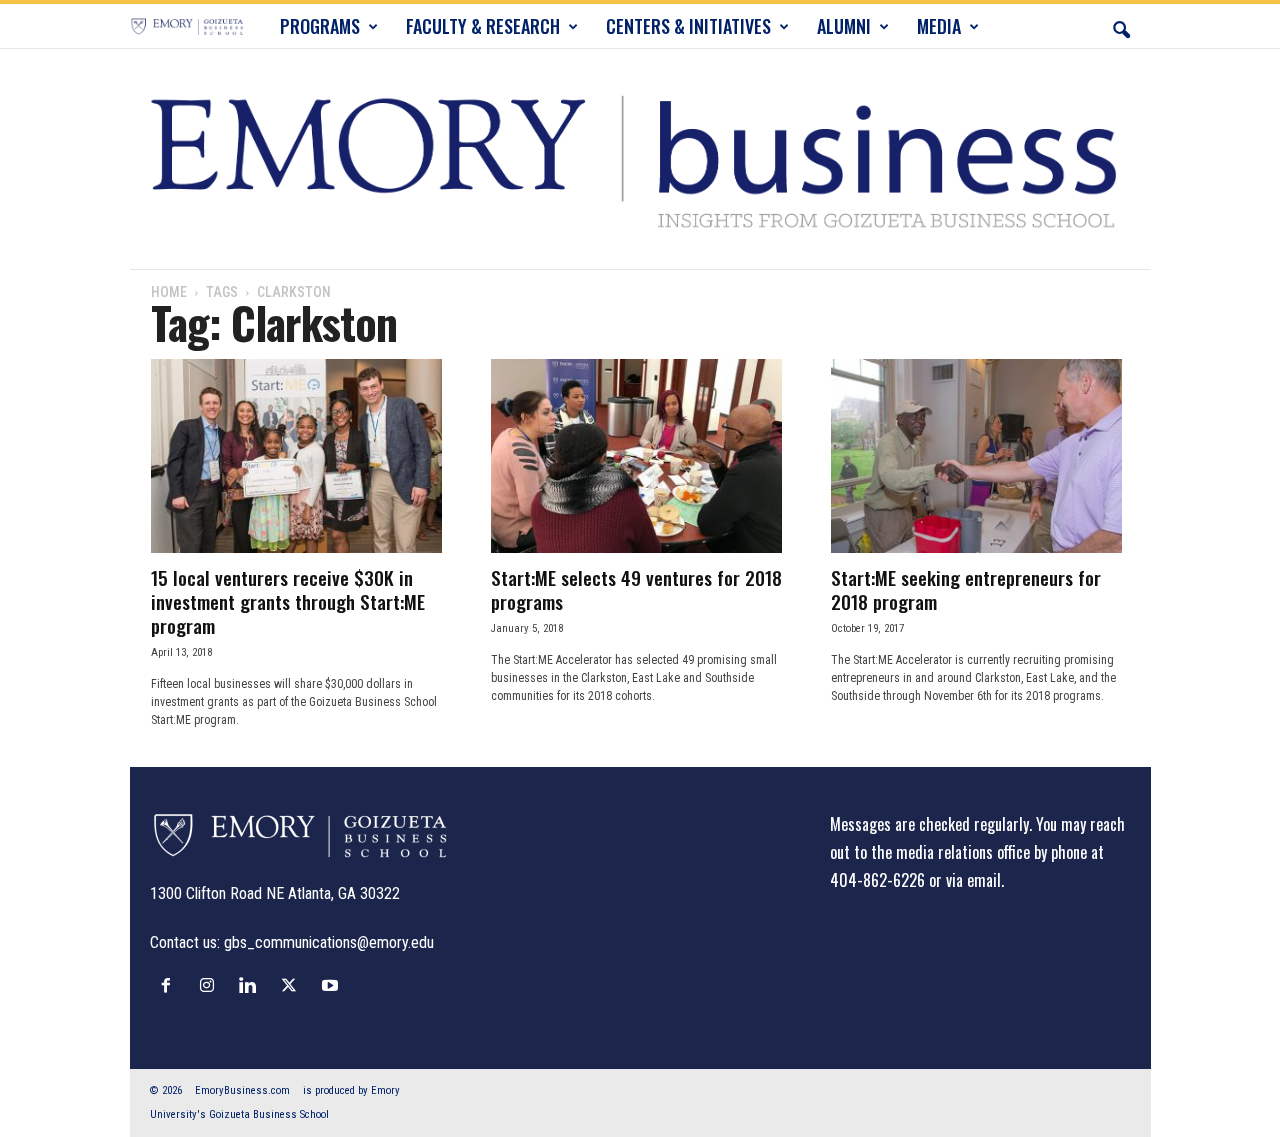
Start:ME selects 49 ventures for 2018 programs (636, 589)
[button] (1121, 26)
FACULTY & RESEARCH (483, 26)
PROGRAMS (320, 26)
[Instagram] (211, 985)
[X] (293, 985)
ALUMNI (844, 26)
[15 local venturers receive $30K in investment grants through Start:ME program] (301, 456)
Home (169, 292)
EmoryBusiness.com (242, 1090)
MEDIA (939, 26)
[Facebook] (170, 985)
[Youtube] (332, 985)
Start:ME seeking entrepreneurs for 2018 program (966, 589)
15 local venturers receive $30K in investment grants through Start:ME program (288, 601)
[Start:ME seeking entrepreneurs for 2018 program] (981, 456)
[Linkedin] (252, 985)
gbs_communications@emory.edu (329, 942)
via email (973, 880)
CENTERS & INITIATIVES (688, 26)
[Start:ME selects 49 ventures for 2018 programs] (641, 456)
